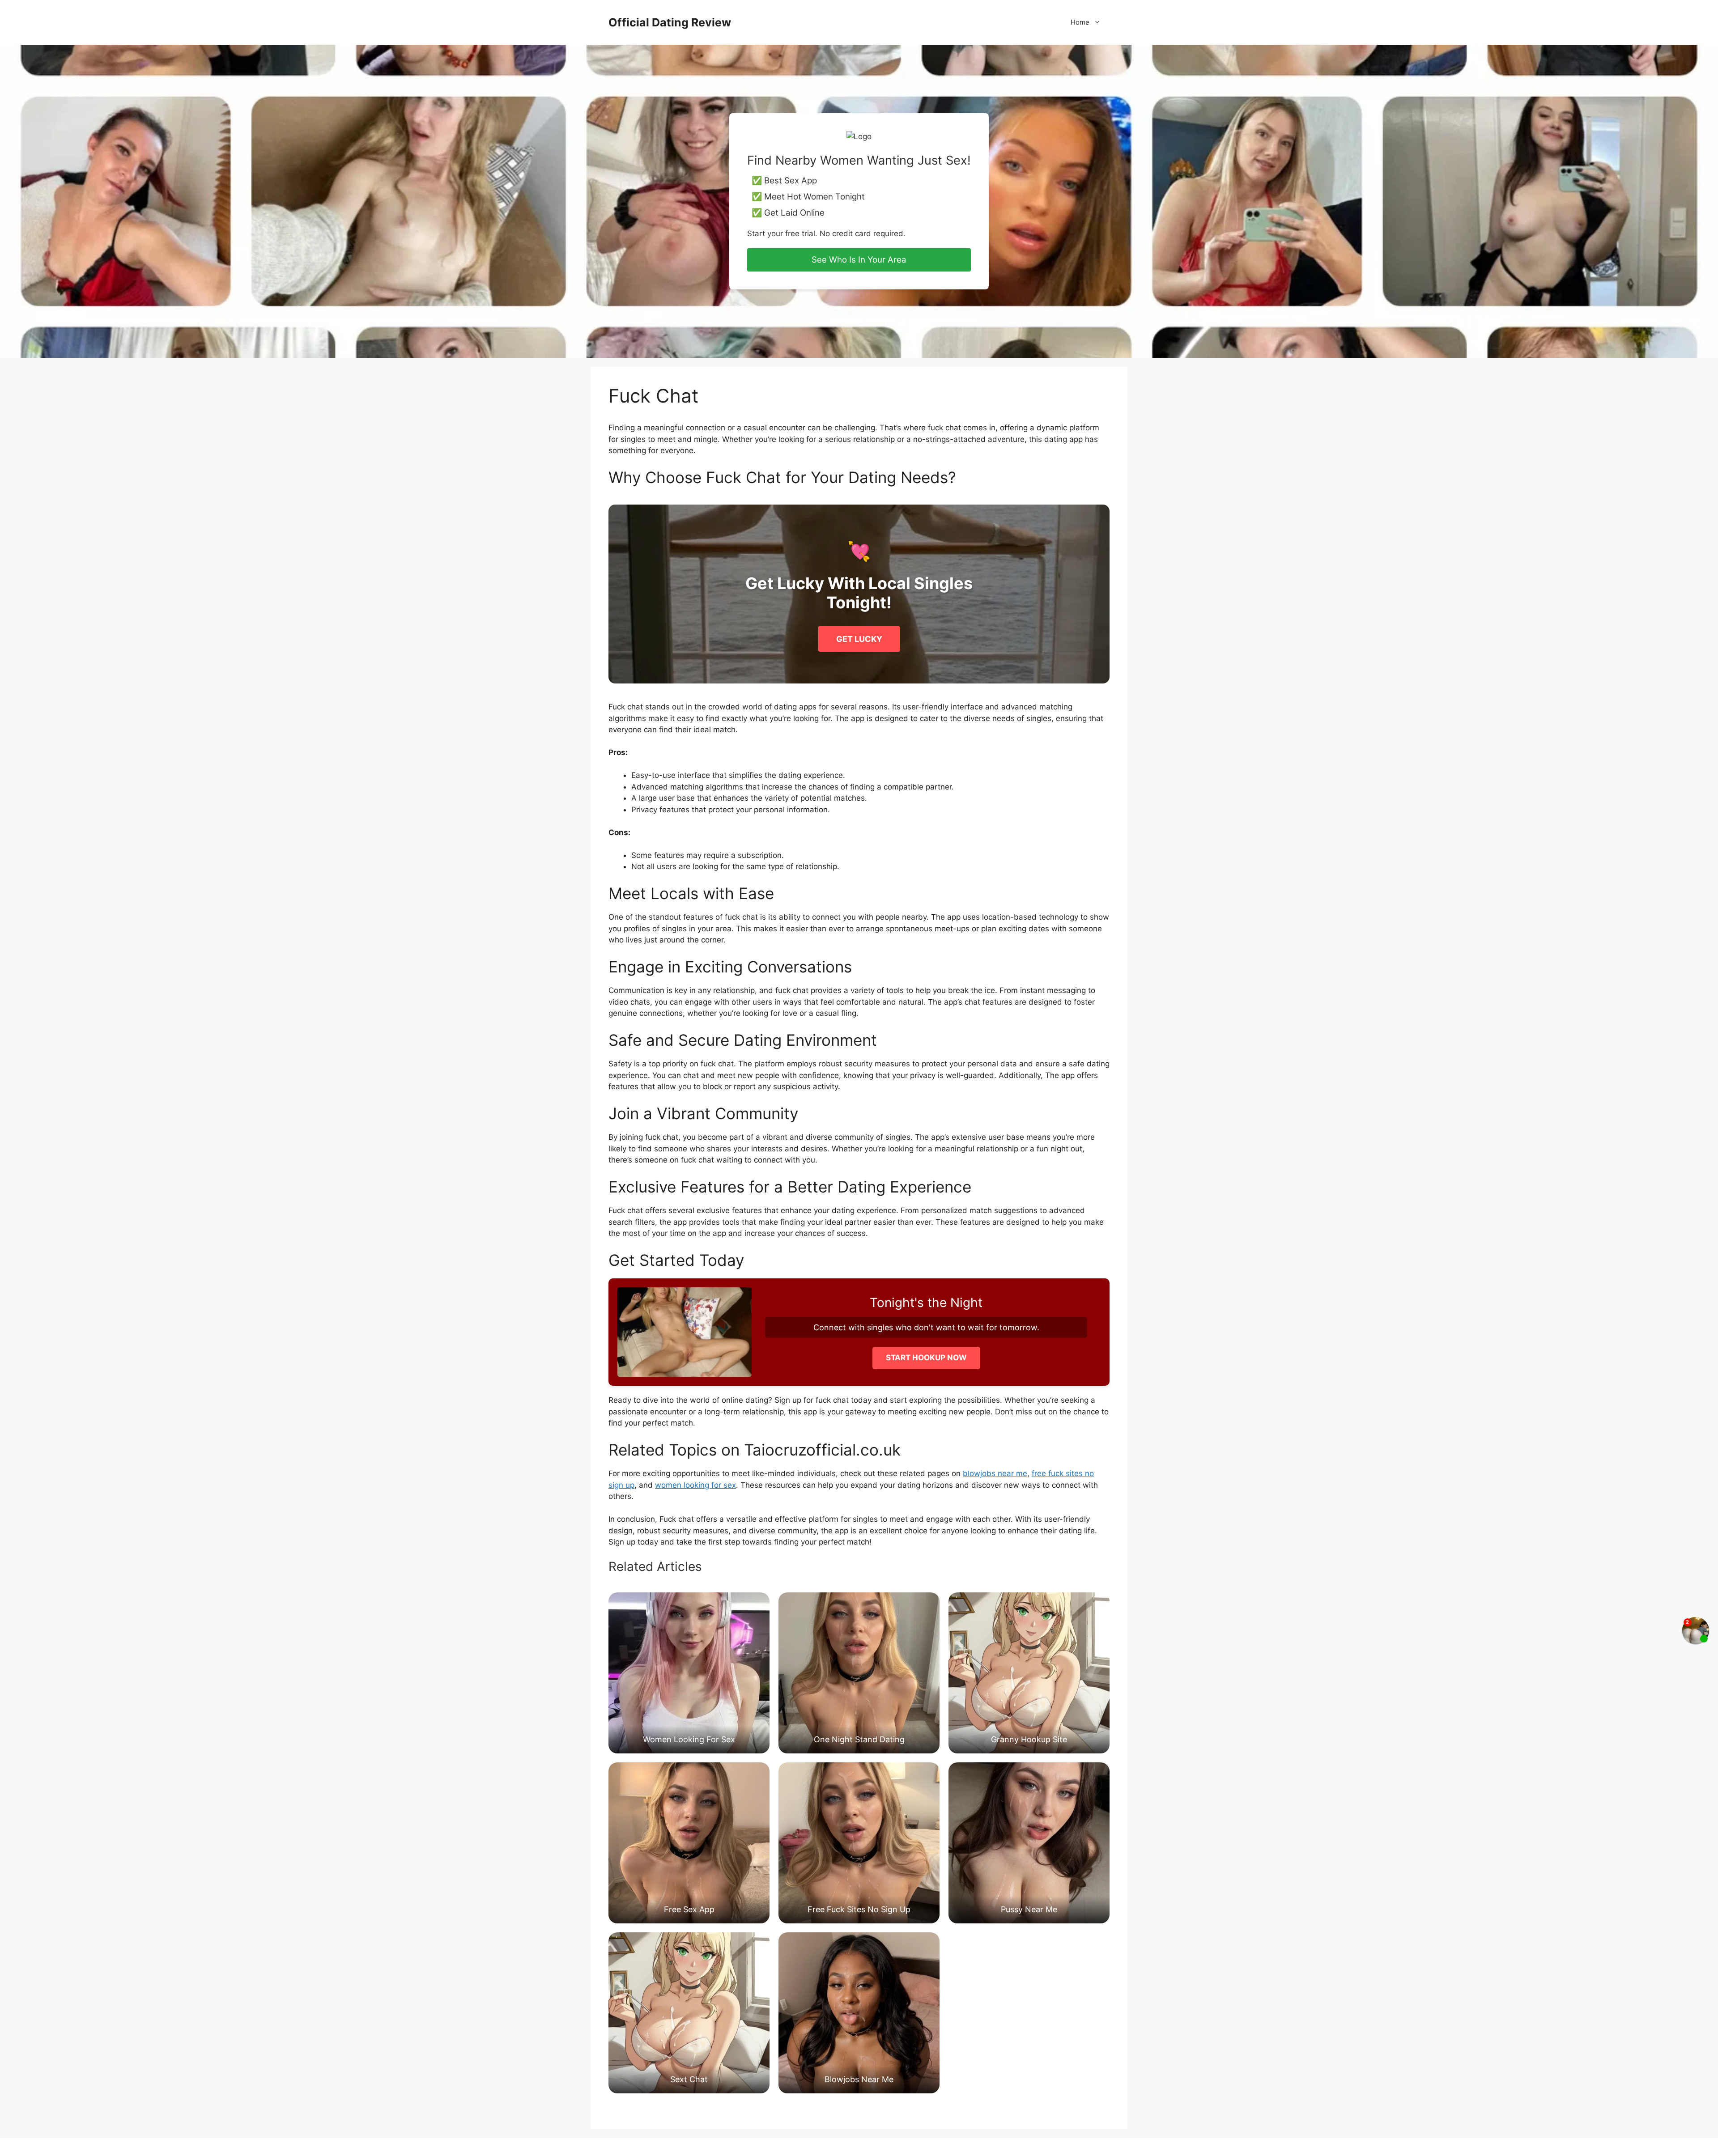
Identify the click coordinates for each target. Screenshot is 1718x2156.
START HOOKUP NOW (926, 1358)
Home (1080, 22)
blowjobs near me (995, 1473)
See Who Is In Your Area (859, 260)
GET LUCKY (859, 639)
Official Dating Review (670, 22)
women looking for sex (695, 1485)
